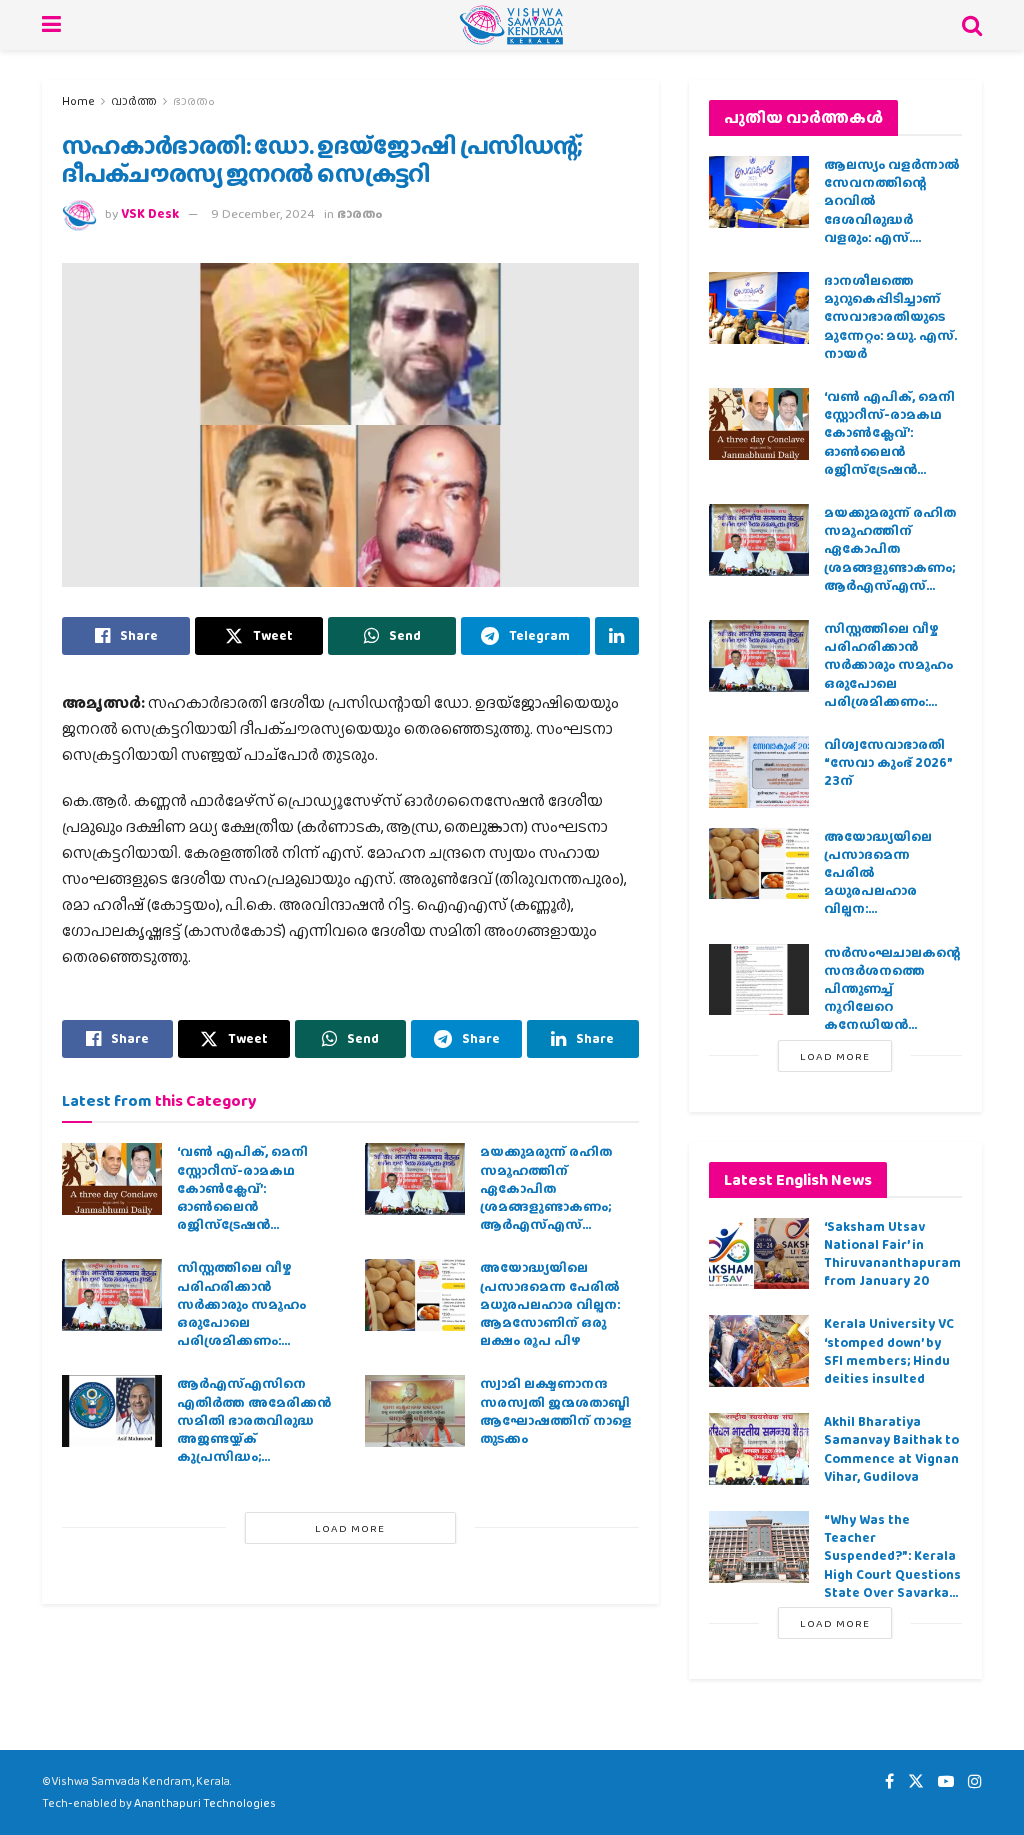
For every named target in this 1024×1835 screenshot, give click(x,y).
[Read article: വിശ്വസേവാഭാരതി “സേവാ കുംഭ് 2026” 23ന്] (759, 772)
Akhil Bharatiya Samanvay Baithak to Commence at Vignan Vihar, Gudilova (891, 1449)
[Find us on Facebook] (889, 1781)
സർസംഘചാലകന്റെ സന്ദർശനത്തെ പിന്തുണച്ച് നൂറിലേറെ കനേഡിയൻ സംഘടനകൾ (892, 998)
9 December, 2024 (263, 213)
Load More (350, 1528)
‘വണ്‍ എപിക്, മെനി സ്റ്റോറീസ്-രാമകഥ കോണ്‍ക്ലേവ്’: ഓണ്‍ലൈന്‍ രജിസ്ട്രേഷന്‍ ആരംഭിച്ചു (242, 1197)
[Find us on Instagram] (975, 1781)
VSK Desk (150, 213)
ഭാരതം (194, 101)
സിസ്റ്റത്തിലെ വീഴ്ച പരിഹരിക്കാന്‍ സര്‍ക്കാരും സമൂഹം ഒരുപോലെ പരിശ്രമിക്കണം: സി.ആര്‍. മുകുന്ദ (241, 1313)
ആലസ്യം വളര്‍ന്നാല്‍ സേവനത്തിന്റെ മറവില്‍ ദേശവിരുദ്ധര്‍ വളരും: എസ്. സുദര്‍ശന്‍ (892, 210)
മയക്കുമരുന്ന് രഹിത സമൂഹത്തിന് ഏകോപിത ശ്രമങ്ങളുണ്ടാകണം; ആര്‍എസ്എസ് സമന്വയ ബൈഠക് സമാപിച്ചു (546, 1206)
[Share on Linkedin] (617, 636)
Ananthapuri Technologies (205, 1803)
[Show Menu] (51, 25)
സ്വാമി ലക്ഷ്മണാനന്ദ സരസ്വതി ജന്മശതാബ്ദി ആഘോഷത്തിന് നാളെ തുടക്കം (556, 1411)
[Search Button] (972, 25)
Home (78, 101)
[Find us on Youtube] (946, 1781)
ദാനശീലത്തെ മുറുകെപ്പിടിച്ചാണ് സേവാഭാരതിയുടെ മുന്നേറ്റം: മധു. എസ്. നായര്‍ (890, 317)
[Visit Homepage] (511, 25)
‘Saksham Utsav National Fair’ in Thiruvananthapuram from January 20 (892, 1254)
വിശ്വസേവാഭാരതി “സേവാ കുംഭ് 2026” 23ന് (888, 762)
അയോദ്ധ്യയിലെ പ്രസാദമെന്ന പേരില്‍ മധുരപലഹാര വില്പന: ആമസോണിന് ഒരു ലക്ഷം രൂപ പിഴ (550, 1304)
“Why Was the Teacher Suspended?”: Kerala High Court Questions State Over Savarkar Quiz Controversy (892, 1565)
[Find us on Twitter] (916, 1781)
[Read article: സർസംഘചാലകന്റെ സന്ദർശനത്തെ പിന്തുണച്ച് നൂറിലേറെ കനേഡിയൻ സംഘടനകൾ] (759, 980)
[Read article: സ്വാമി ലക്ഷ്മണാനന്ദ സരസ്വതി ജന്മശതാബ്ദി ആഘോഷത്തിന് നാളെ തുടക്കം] (415, 1411)
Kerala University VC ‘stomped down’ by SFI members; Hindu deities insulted (889, 1351)
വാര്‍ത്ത (134, 101)
